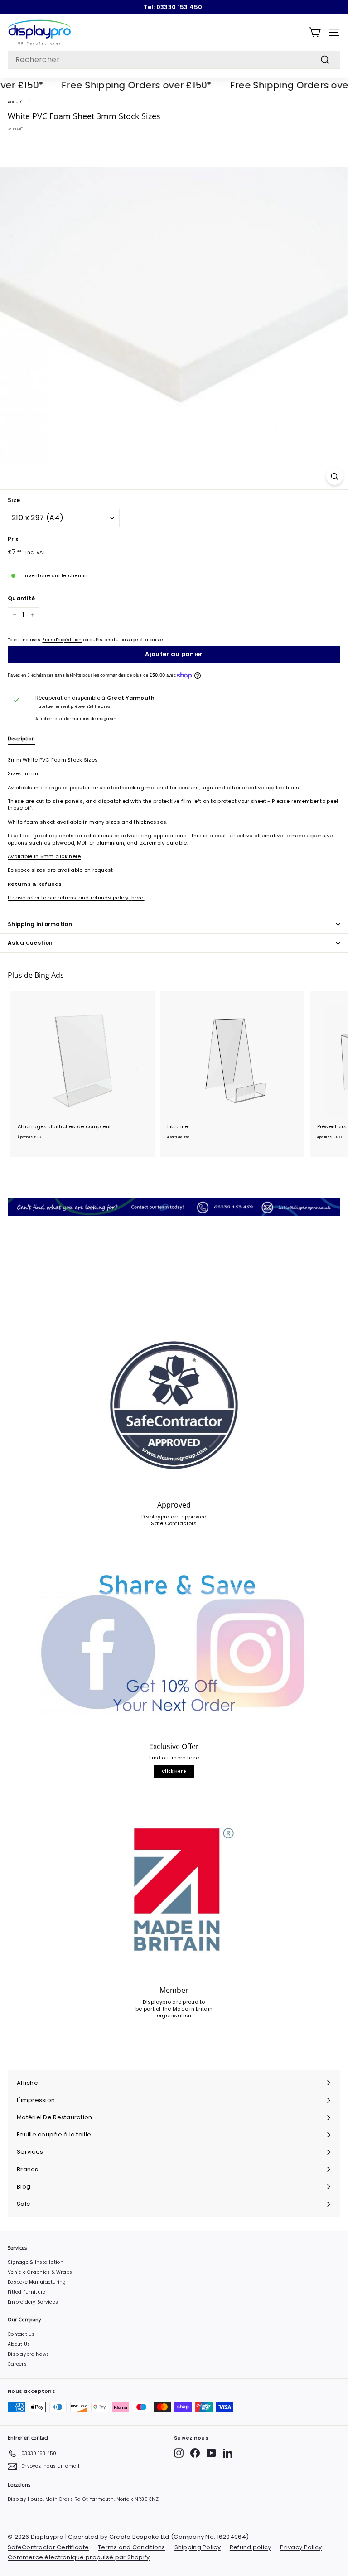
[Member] (174, 1890)
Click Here (174, 1771)
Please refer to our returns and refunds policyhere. (76, 898)
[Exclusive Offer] (174, 1646)
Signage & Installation (36, 2262)
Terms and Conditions (132, 2547)
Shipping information (40, 924)
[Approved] (174, 1405)
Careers (17, 2364)
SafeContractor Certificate (48, 2547)
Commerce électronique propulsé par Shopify (79, 2557)
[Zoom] (335, 476)
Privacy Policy (301, 2547)
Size (14, 500)
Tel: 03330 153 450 (173, 7)
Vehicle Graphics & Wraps (40, 2272)
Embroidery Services (33, 2302)
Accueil (16, 102)
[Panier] (315, 32)
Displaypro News (28, 2354)
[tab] (21, 740)
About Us (19, 2344)
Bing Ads (49, 975)
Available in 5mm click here (44, 856)
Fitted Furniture (27, 2292)
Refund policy (251, 2547)
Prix (13, 539)
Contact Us (21, 2334)
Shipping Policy (198, 2547)
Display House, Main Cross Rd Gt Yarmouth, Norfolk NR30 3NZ (83, 2499)
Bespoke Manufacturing (37, 2282)
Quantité (21, 599)
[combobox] (174, 60)
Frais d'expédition (62, 640)
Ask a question (30, 943)
